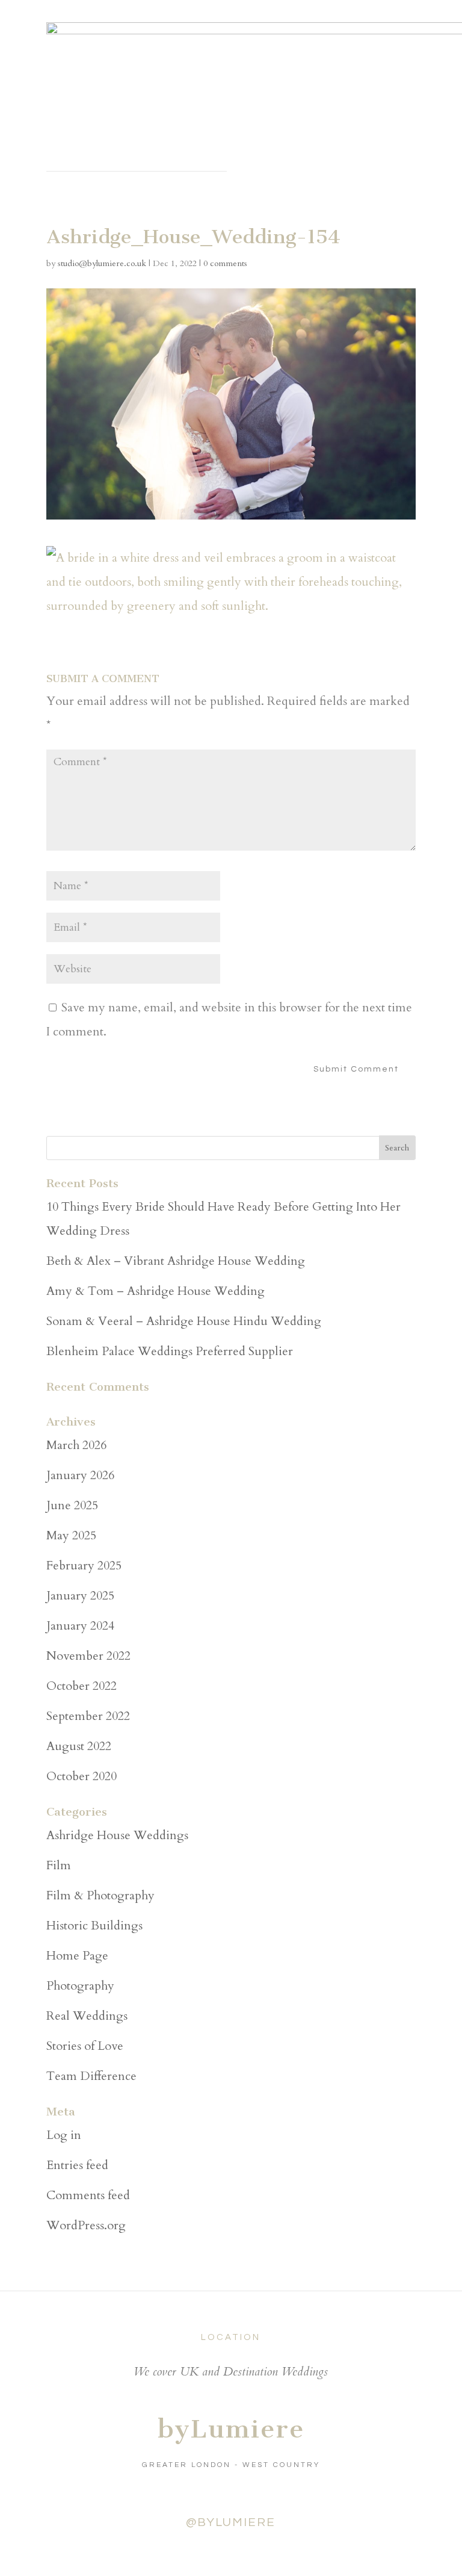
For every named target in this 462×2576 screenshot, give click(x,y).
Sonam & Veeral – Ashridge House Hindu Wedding (184, 1321)
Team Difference (91, 2076)
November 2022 (88, 1656)
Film (59, 1865)
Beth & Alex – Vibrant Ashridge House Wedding (176, 1261)
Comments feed (88, 2195)
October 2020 (82, 1776)
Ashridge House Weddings (117, 1835)
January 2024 (80, 1626)
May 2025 (71, 1535)
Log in (64, 2135)
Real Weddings (87, 2016)
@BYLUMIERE (231, 2522)
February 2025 (84, 1566)
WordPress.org (86, 2225)
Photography (80, 1986)
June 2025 (72, 1505)
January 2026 (80, 1475)
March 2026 (76, 1445)
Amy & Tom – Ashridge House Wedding (156, 1291)
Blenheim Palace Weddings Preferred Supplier (170, 1351)
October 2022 (82, 1686)
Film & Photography (100, 1895)
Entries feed (77, 2165)
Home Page (77, 1956)
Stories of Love (85, 2046)
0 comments (225, 263)
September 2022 (88, 1716)
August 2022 (79, 1746)
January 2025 (80, 1596)
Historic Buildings (94, 1926)
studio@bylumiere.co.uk (102, 263)
